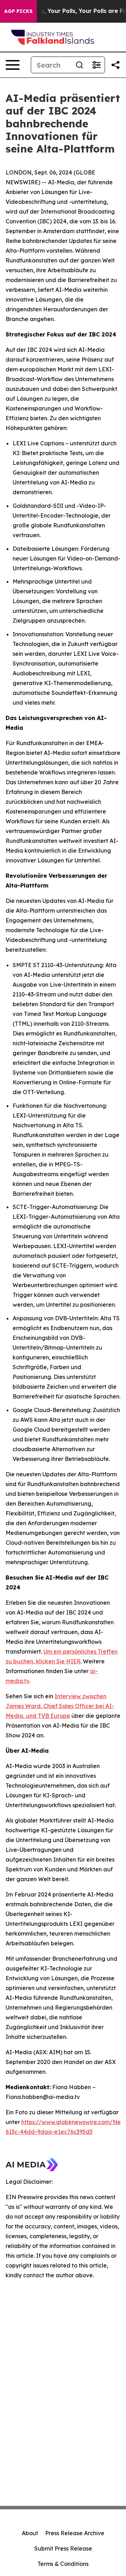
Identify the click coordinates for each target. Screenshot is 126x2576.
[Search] (79, 65)
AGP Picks (18, 11)
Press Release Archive (75, 2533)
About (30, 2533)
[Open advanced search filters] (96, 65)
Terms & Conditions (63, 2564)
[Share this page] (115, 65)
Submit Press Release (63, 2548)
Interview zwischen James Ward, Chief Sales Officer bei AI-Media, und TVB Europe (60, 1706)
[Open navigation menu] (13, 65)
